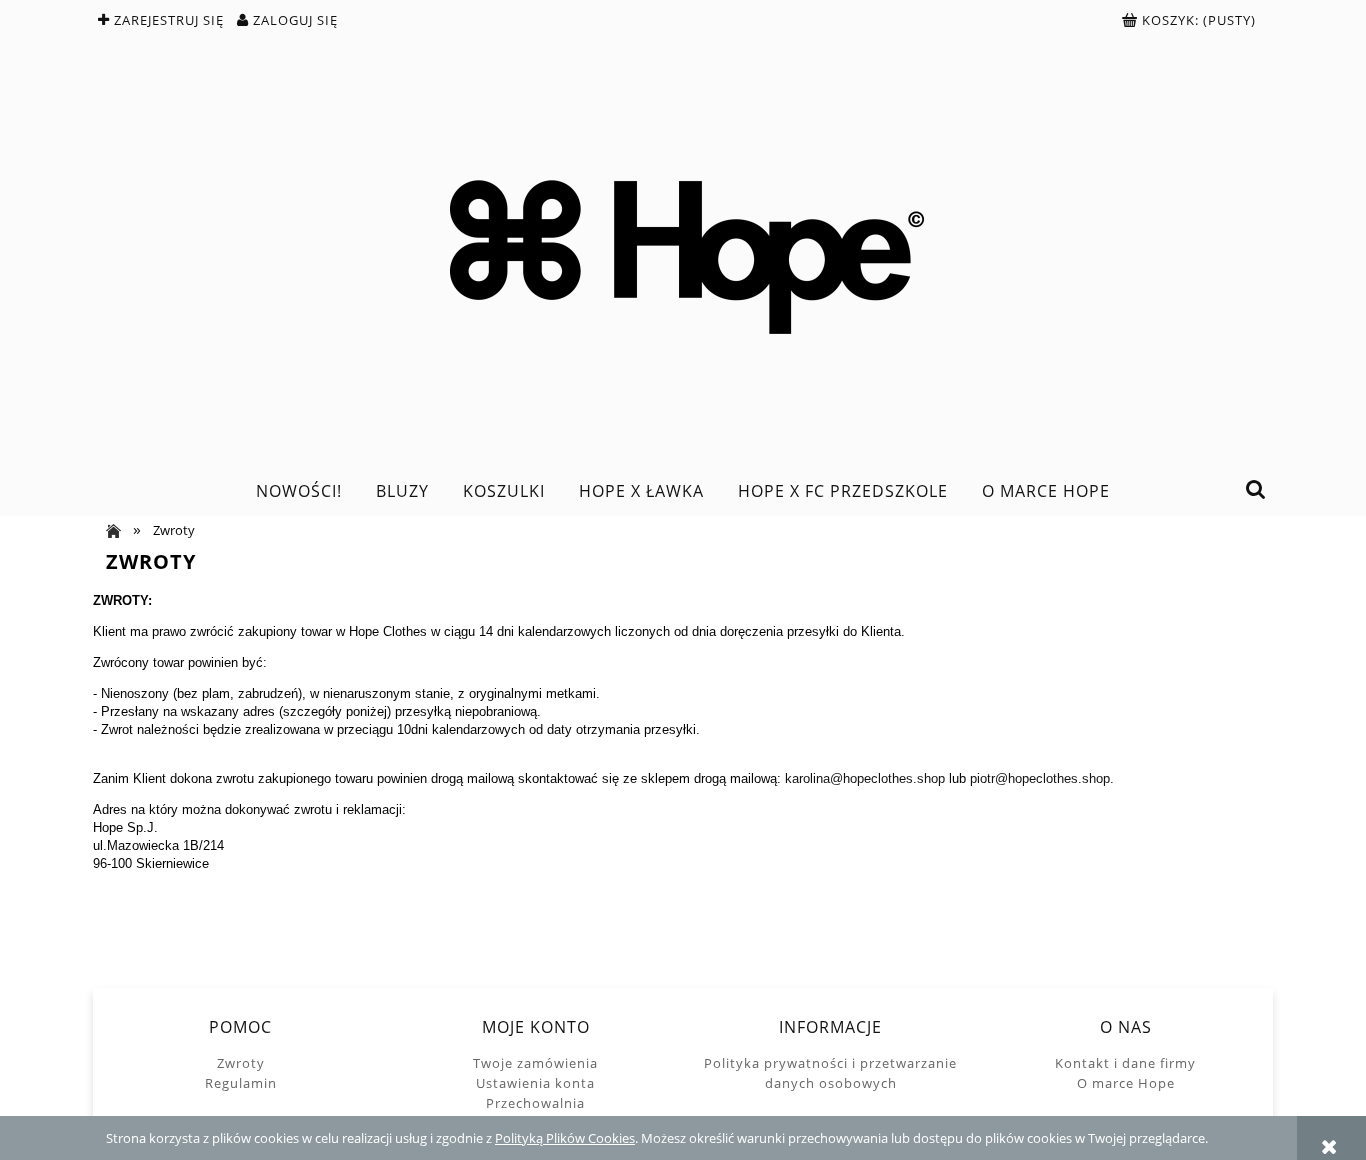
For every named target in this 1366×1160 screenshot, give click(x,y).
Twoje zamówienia (535, 1063)
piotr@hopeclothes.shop (1040, 778)
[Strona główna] (683, 250)
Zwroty (241, 1063)
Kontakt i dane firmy (1125, 1063)
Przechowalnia (535, 1103)
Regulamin (241, 1083)
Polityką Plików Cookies (565, 1138)
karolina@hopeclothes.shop (865, 778)
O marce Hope (1126, 1083)
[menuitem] (298, 491)
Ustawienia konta (535, 1083)
